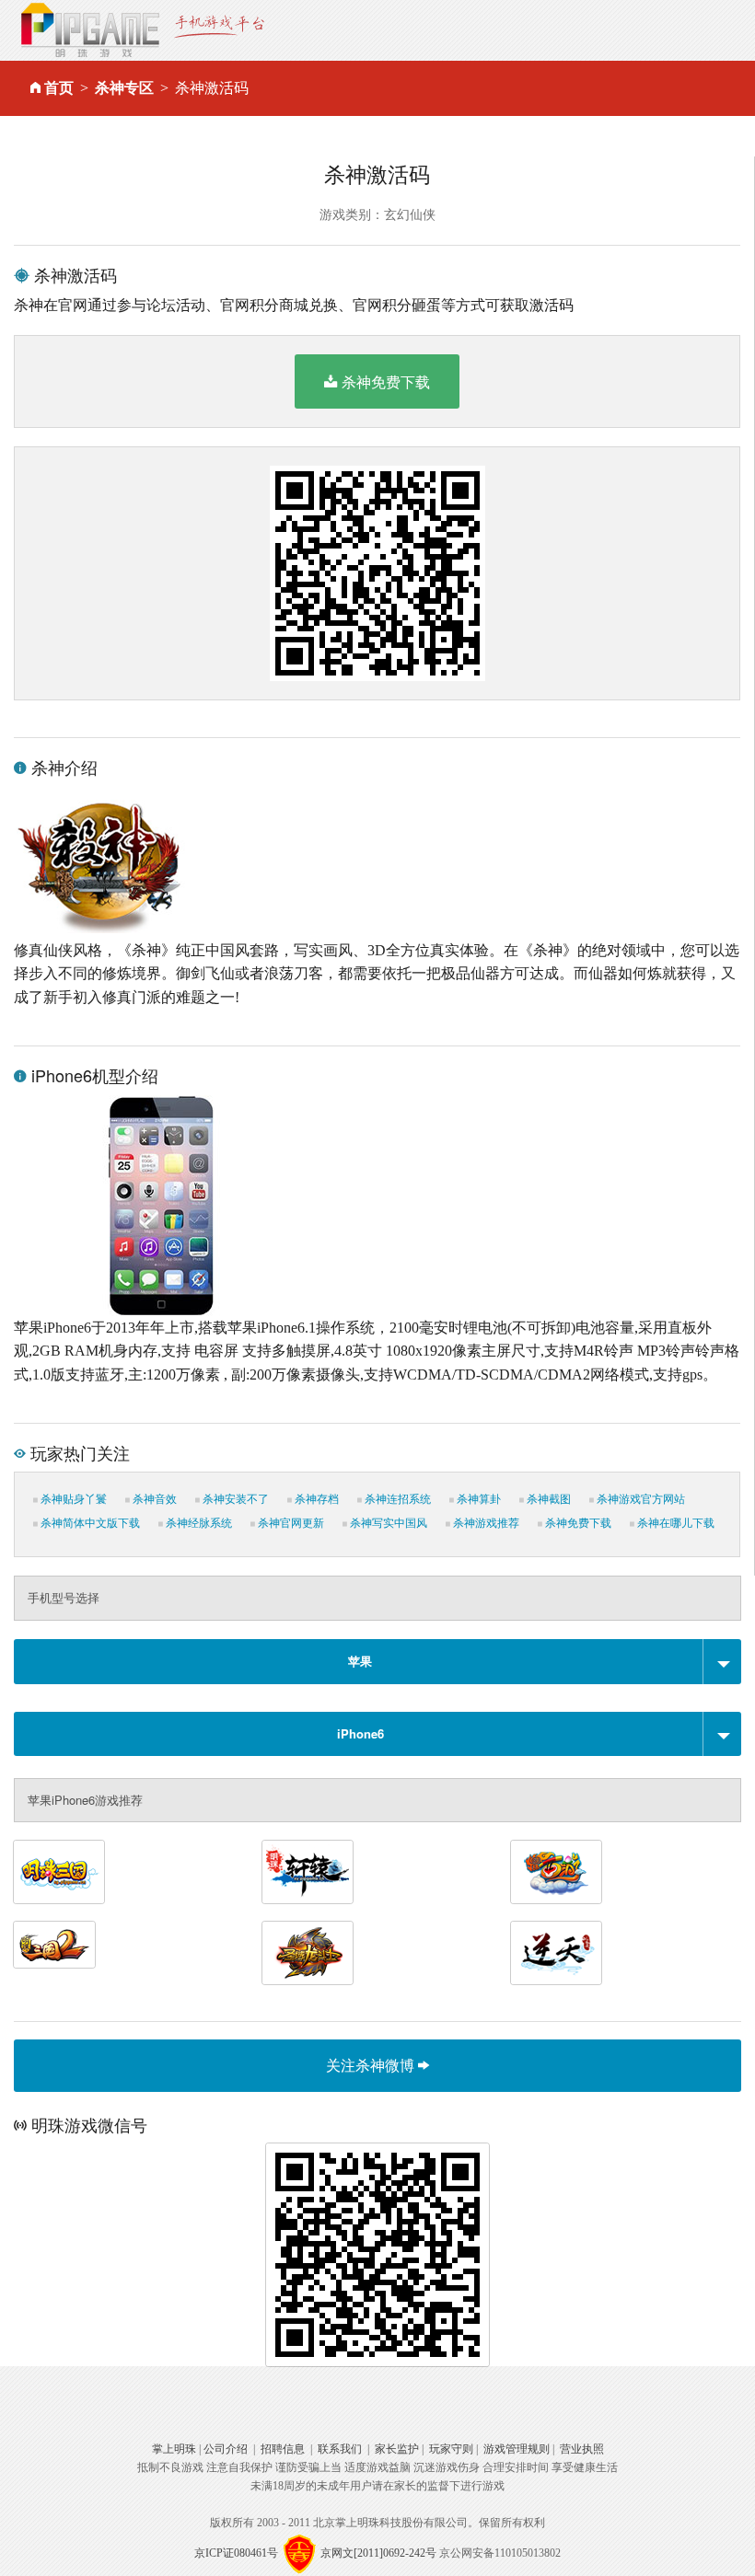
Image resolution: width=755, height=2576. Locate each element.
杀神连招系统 (396, 1499)
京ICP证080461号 (236, 2553)
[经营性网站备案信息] (299, 2553)
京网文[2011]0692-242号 (378, 2553)
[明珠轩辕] (308, 1872)
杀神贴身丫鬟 (72, 1499)
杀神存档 (315, 1499)
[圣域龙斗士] (308, 1953)
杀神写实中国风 (387, 1523)
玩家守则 (451, 2449)
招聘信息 (283, 2449)
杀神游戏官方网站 (639, 1499)
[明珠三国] (59, 1872)
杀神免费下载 (386, 381)
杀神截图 (547, 1499)
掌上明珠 (174, 2449)
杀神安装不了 (234, 1499)
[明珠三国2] (54, 1945)
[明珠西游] (556, 1872)
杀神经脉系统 (197, 1523)
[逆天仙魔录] (556, 1953)
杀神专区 (124, 88)
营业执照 (582, 2449)
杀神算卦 (477, 1499)
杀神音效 (153, 1499)
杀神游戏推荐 (485, 1523)
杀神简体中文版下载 (89, 1523)
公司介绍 (226, 2449)
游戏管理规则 (517, 2449)
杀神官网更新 (290, 1523)
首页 (59, 88)
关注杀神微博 (372, 2065)
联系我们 (340, 2449)
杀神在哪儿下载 (674, 1523)
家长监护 (397, 2449)
